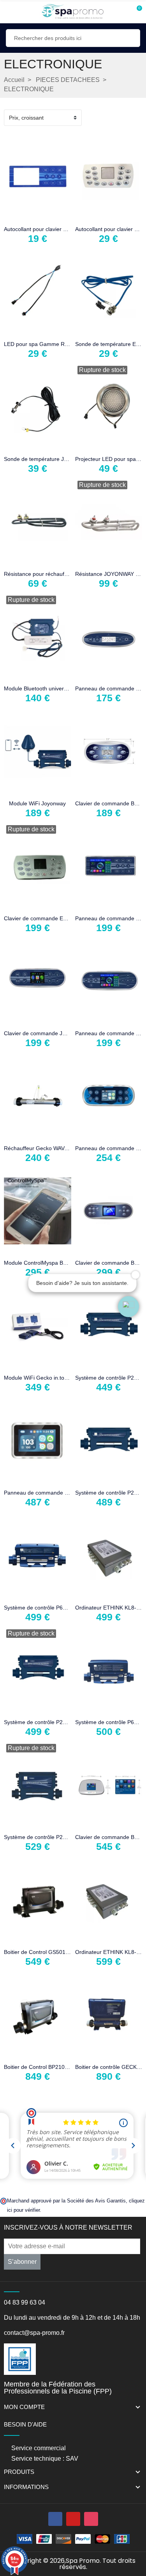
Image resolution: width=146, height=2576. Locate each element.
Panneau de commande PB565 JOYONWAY (58, 1493)
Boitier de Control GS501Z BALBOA (48, 1952)
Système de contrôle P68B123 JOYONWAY (57, 1608)
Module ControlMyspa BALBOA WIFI (49, 1263)
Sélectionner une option (84, 561)
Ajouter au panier (13, 216)
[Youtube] (73, 2519)
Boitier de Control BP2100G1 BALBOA (51, 2067)
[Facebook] (55, 2519)
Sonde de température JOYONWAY (47, 459)
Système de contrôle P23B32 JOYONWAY (55, 1722)
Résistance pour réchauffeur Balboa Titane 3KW (63, 574)
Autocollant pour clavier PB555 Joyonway (55, 229)
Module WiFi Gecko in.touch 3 (41, 1378)
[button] (128, 1307)
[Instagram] (91, 2519)
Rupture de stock (84, 446)
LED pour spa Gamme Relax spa (45, 344)
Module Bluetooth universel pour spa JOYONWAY (65, 688)
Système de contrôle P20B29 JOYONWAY (55, 1837)
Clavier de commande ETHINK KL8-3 (50, 918)
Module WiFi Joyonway (37, 803)
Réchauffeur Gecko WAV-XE (39, 1148)
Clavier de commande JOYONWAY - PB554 (57, 1033)
